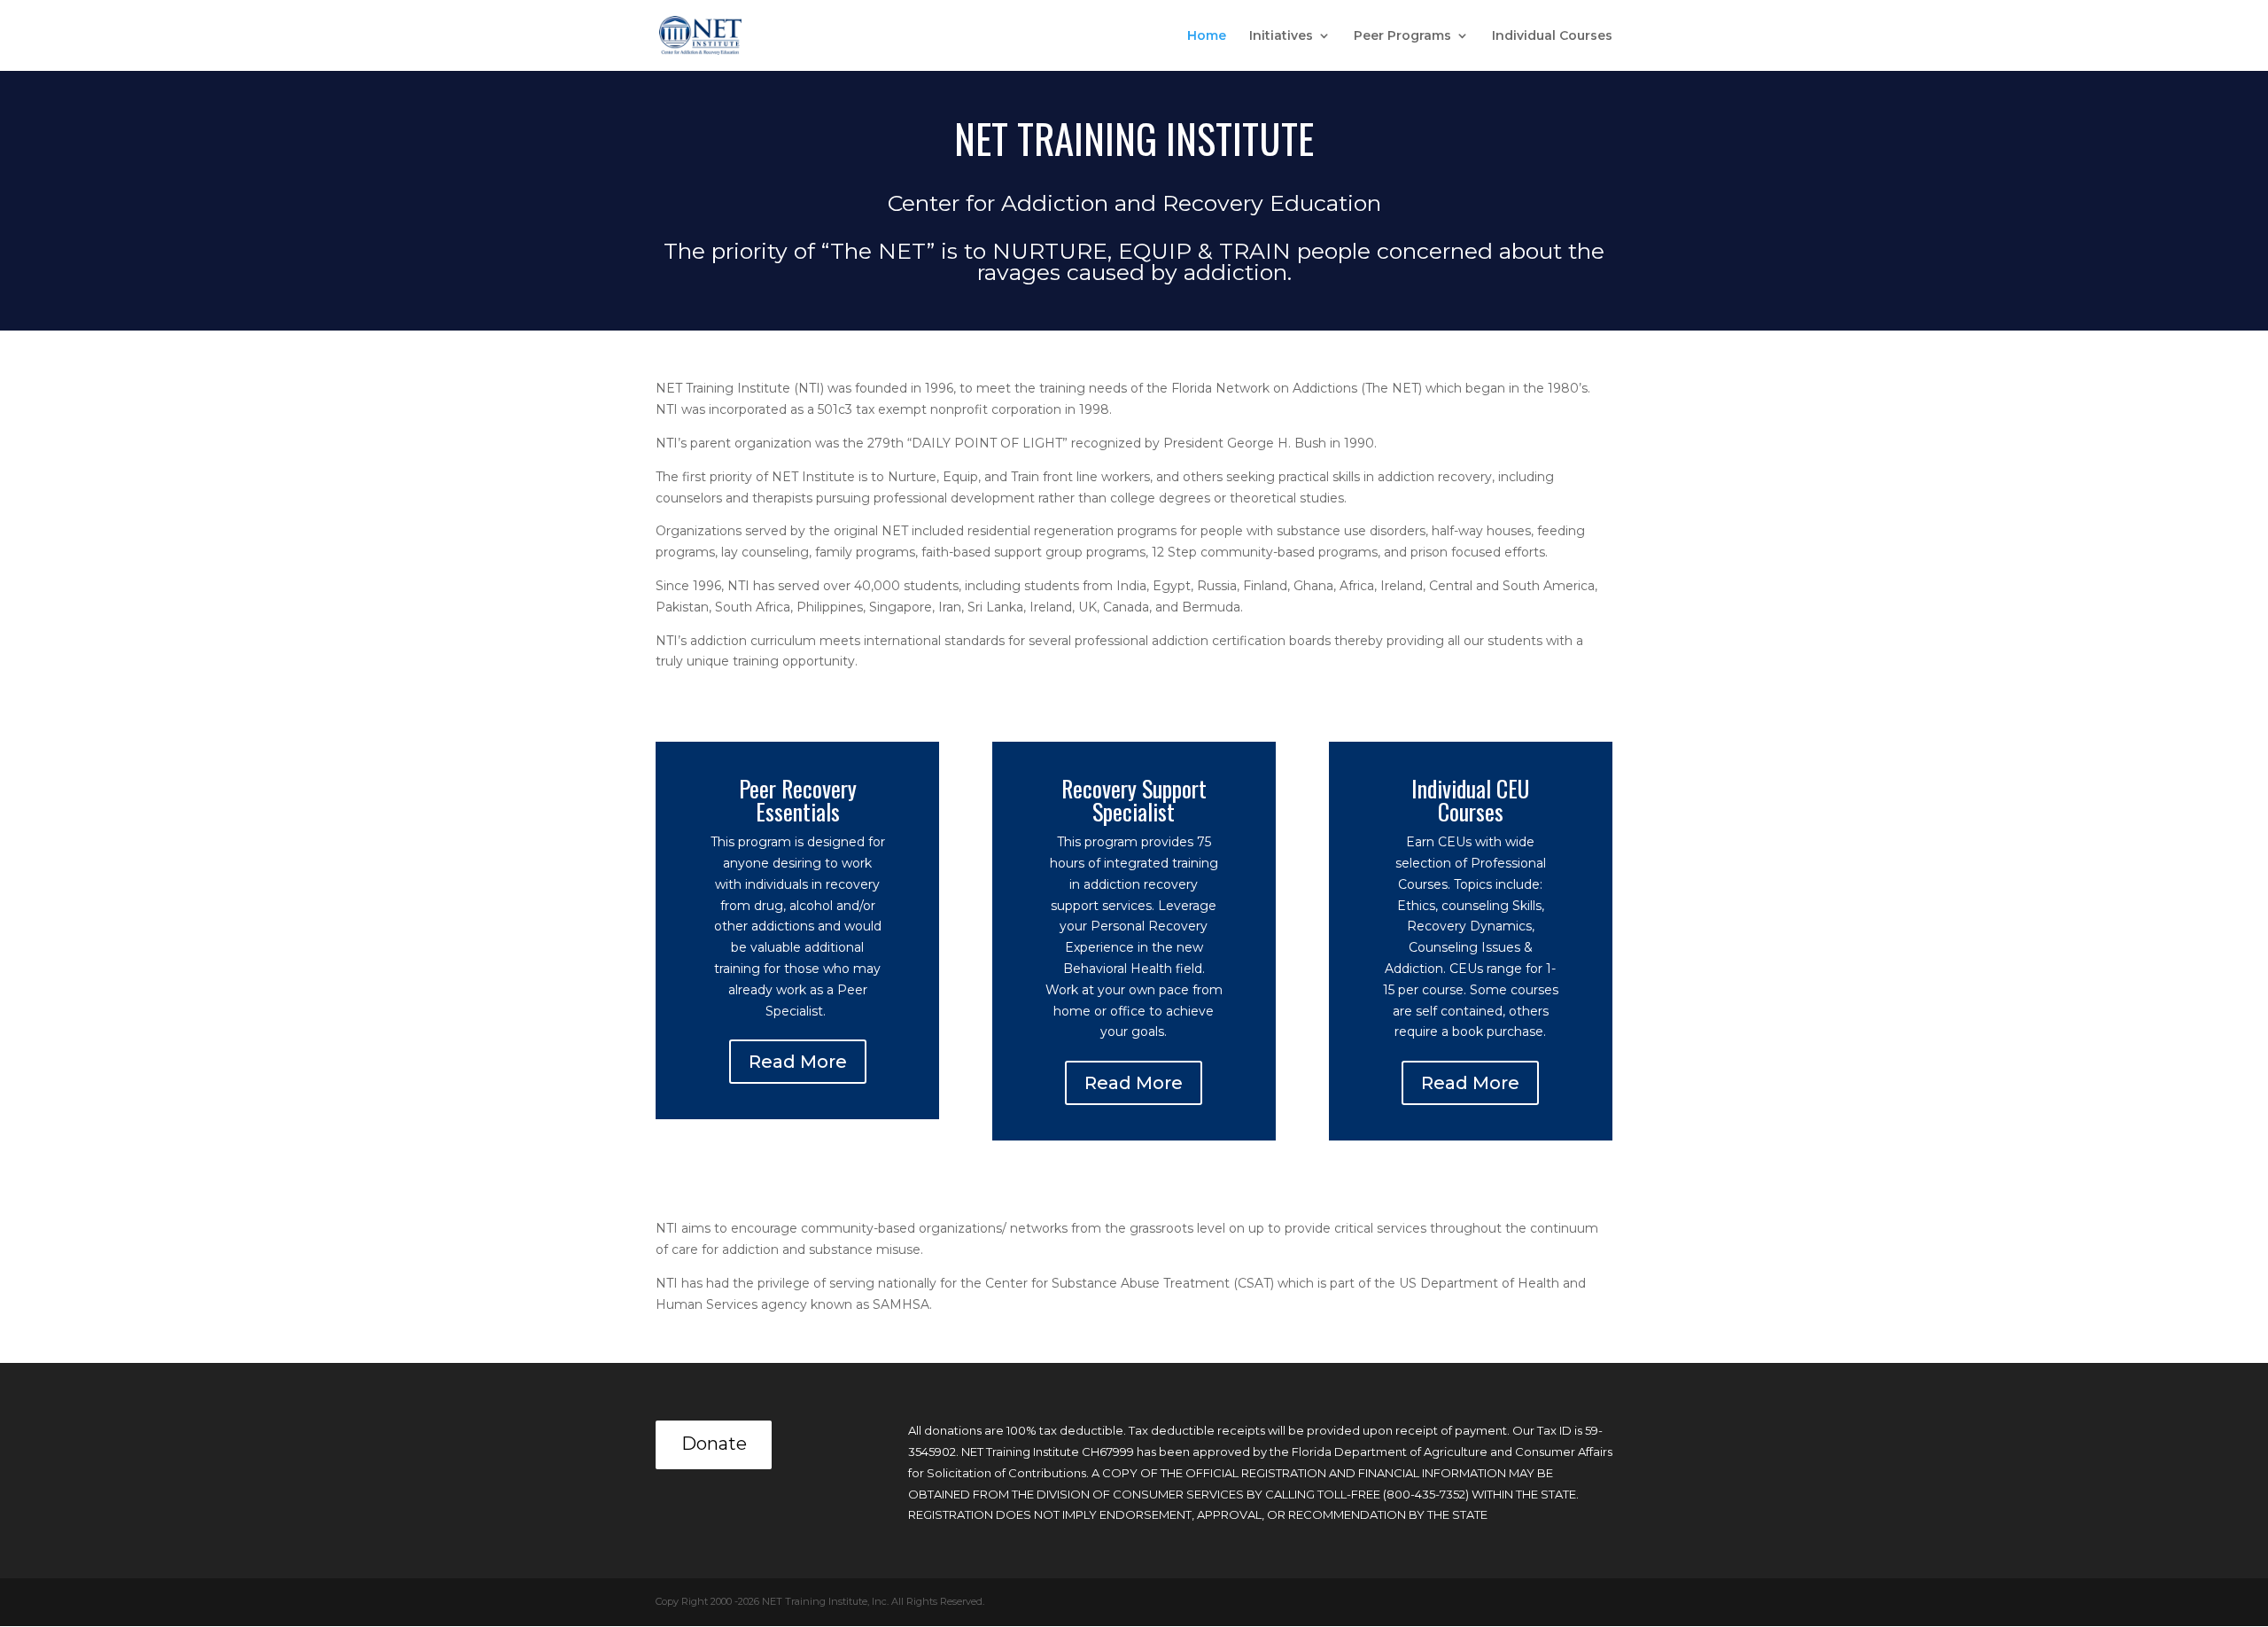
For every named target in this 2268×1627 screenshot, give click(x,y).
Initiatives (1281, 36)
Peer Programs (1402, 36)
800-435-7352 (1426, 1494)
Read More (798, 1062)
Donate (714, 1444)
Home (1207, 36)
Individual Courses (1552, 36)
